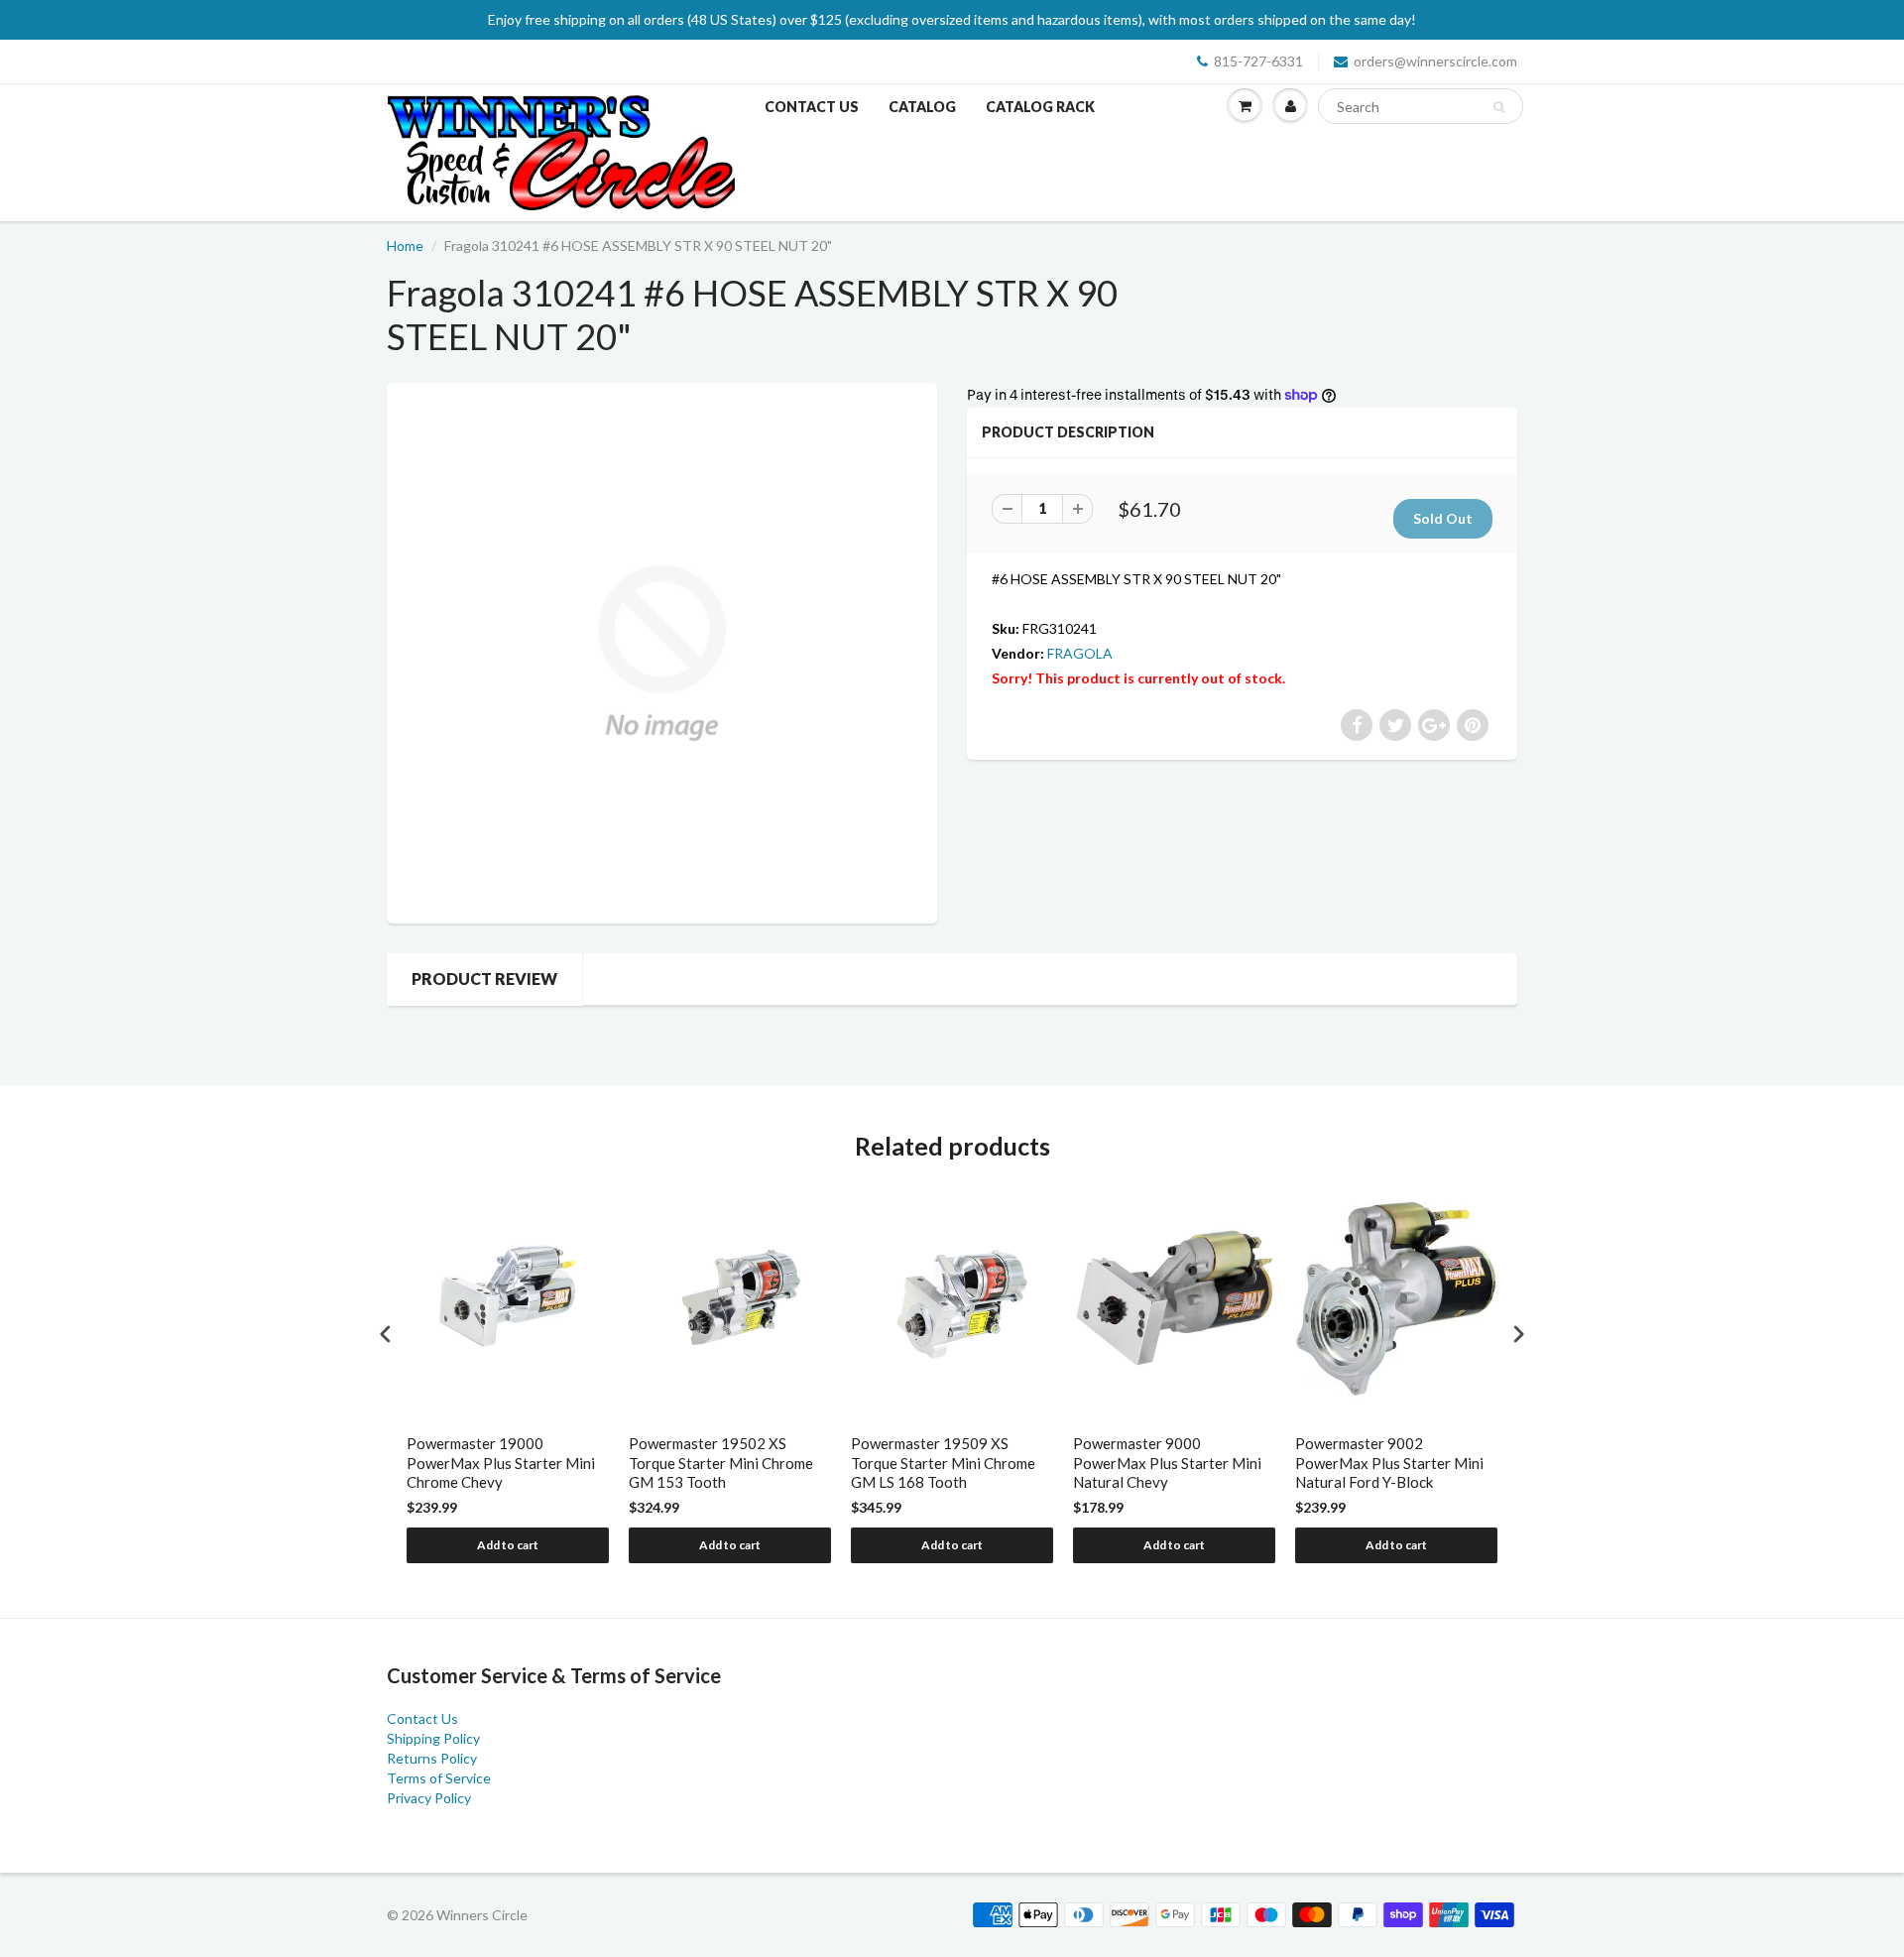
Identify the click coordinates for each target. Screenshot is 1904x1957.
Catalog (922, 107)
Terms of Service (439, 1778)
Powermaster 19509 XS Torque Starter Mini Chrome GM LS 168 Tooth (943, 1463)
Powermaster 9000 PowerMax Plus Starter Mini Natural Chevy (1167, 1463)
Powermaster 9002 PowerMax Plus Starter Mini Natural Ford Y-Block (1389, 1463)
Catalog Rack (1040, 107)
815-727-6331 (1258, 61)
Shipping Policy (433, 1738)
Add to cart (508, 1545)
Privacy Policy (429, 1798)
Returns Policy (432, 1758)
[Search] (1499, 107)
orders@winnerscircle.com (1435, 61)
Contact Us (812, 107)
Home (405, 245)
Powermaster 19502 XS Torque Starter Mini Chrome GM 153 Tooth (721, 1463)
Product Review (484, 978)
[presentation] (386, 1335)
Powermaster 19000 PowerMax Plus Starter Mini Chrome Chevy (501, 1463)
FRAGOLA (1080, 653)
